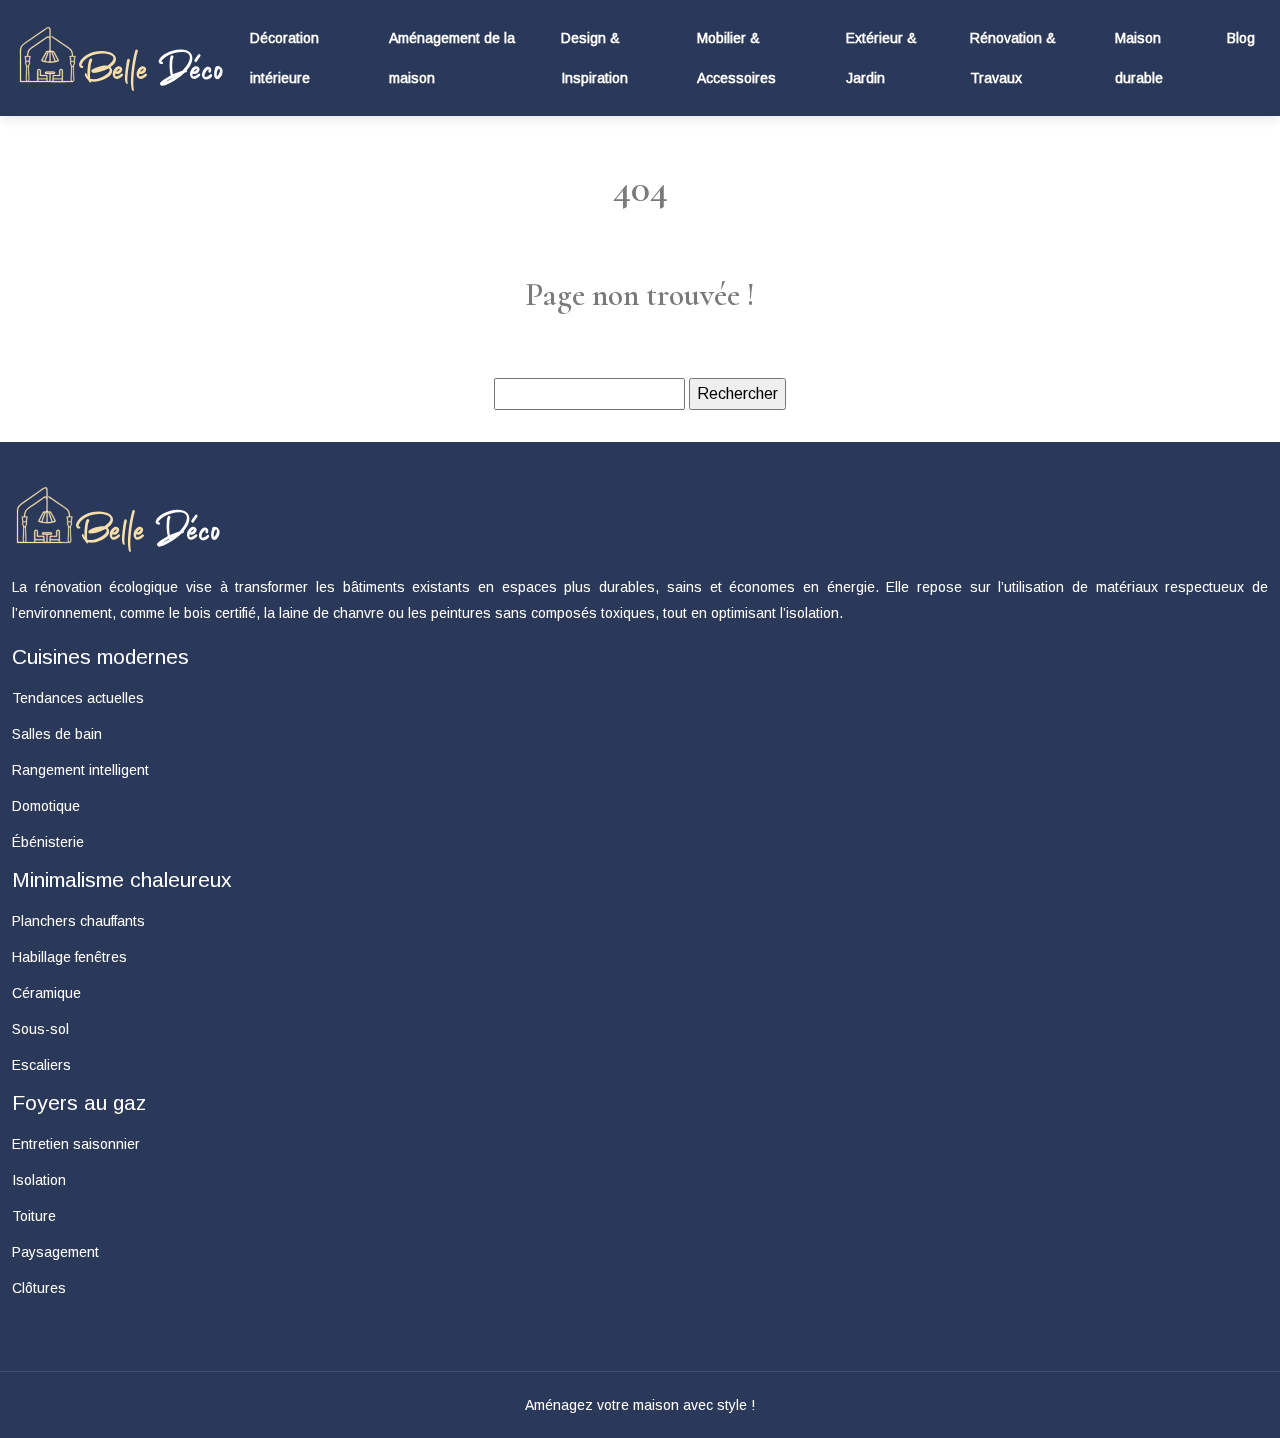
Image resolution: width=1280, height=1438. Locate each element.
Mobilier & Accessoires (736, 58)
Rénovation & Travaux (1013, 58)
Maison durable (1139, 58)
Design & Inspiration (594, 58)
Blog (1241, 38)
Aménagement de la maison (452, 58)
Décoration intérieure (284, 58)
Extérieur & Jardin (881, 58)
